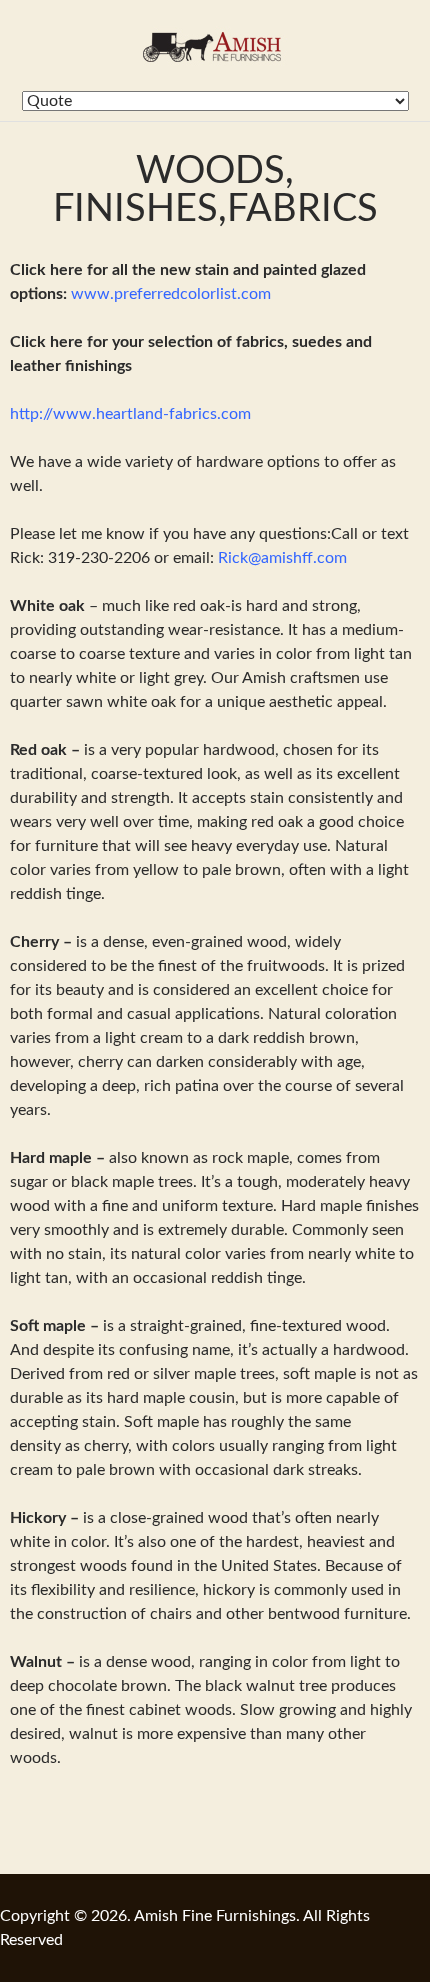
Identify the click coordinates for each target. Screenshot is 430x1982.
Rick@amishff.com (282, 558)
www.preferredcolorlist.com (171, 294)
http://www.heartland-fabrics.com (130, 414)
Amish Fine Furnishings (215, 45)
